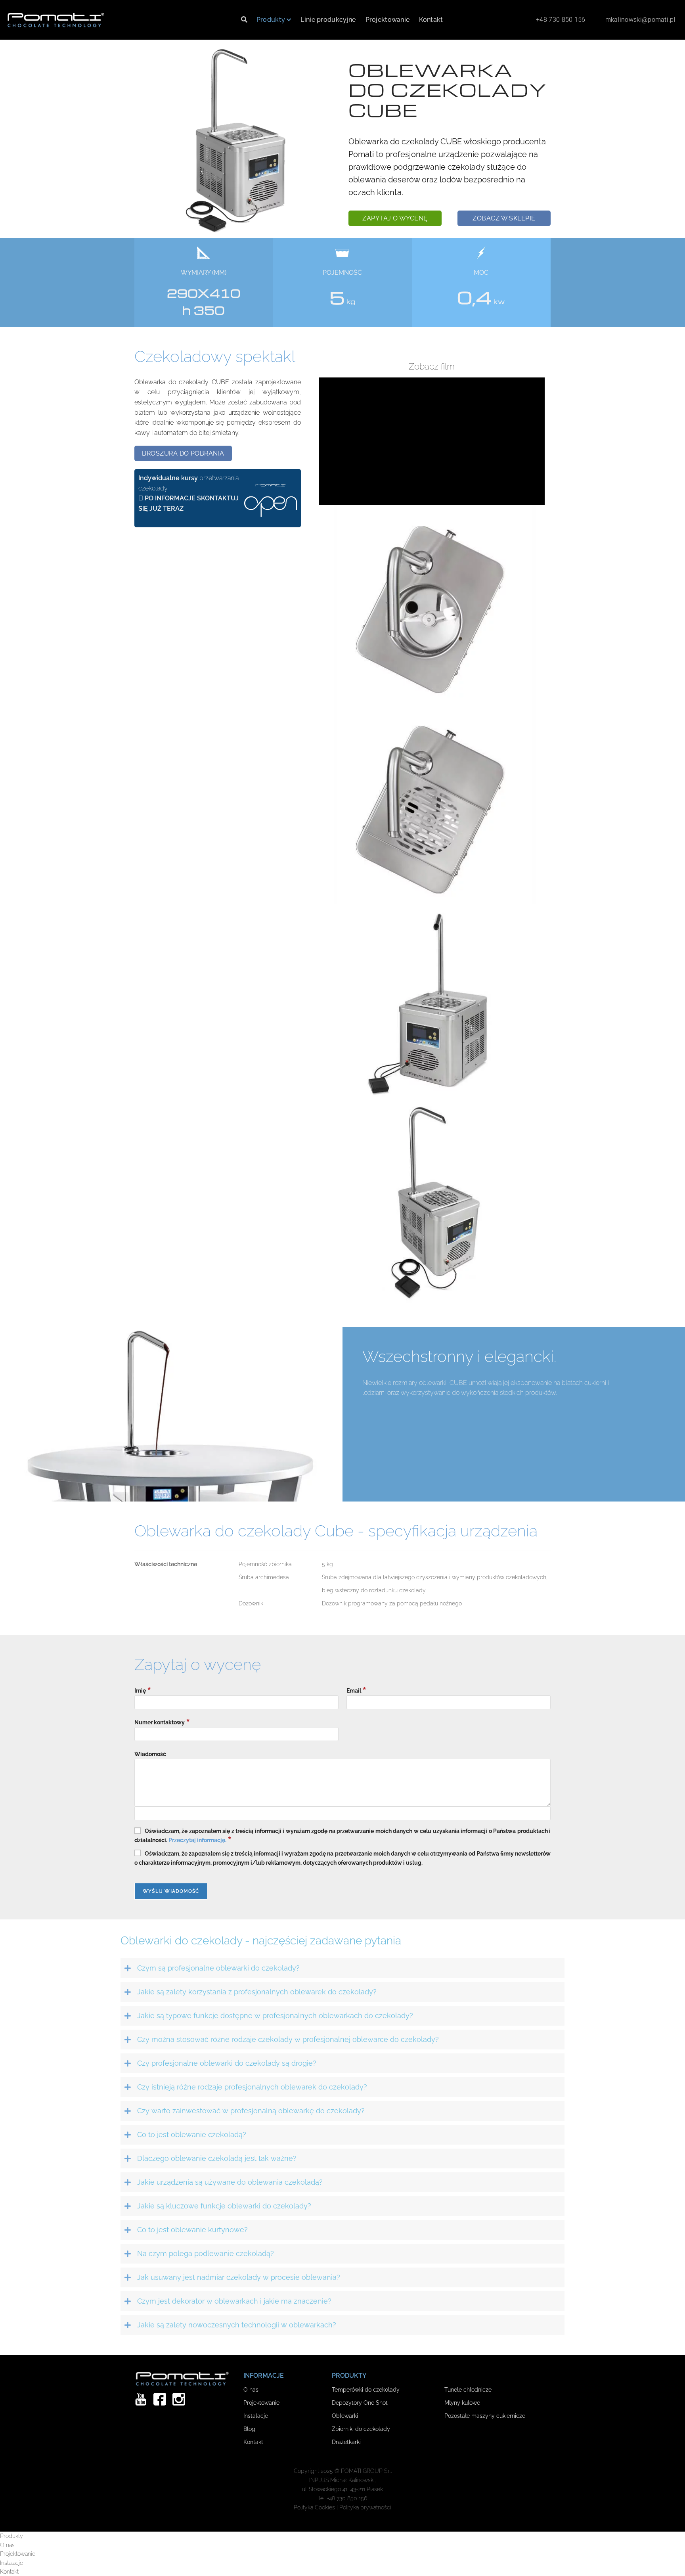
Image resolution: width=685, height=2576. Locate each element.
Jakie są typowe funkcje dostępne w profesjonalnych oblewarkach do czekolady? (275, 2016)
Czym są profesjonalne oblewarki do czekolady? (218, 1968)
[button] (395, 218)
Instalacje (256, 2416)
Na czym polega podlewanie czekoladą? (206, 2253)
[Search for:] (244, 20)
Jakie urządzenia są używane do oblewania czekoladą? (230, 2182)
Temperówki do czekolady (366, 2389)
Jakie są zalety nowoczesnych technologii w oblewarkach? (237, 2325)
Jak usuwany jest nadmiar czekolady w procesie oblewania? (239, 2277)
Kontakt (431, 20)
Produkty (271, 20)
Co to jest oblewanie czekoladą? (192, 2135)
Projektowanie (388, 20)
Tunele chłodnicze (468, 2389)
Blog (249, 2429)
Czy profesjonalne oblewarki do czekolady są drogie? (227, 2063)
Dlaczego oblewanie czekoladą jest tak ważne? (217, 2158)
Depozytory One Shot (360, 2403)
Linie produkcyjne (328, 20)
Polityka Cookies (314, 2507)
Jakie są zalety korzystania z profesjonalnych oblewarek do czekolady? (257, 1992)
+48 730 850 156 (561, 20)
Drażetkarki (346, 2442)
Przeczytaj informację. (197, 1840)
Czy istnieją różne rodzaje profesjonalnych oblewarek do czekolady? (252, 2087)
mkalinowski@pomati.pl (640, 20)
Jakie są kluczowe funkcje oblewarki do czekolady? (224, 2206)
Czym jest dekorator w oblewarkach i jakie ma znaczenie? (234, 2301)
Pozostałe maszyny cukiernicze (485, 2416)
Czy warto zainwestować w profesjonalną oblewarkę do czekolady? (251, 2111)
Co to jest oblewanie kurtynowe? (192, 2230)
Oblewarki (345, 2416)
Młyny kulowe (462, 2403)
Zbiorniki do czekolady (361, 2429)
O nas (251, 2389)
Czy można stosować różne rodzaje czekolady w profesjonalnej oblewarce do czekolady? (288, 2039)
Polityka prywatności (365, 2507)
